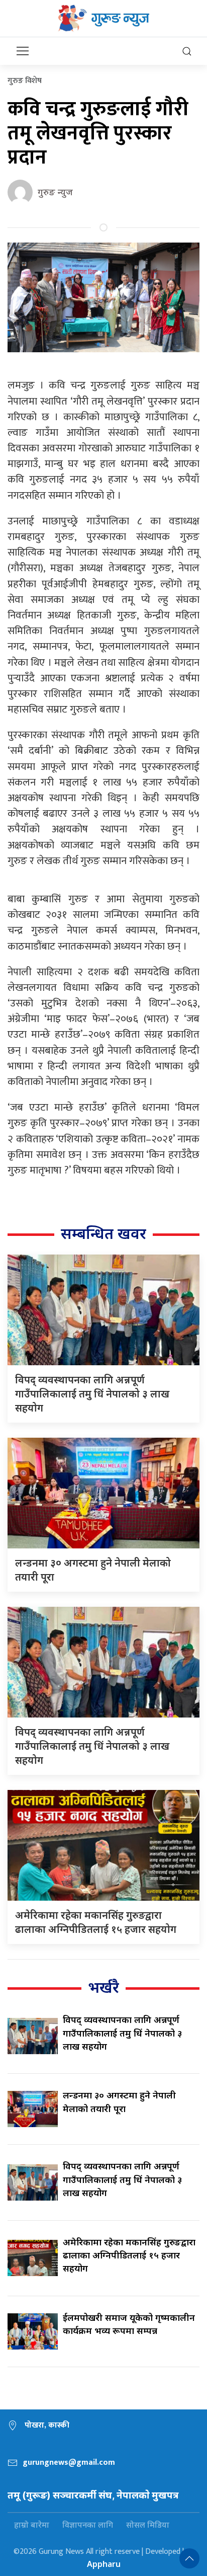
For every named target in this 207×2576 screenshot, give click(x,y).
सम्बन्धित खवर (103, 1233)
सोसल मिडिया (148, 2525)
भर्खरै (103, 1987)
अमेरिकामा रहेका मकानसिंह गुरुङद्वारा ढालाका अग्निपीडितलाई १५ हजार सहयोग (96, 1922)
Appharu (104, 2564)
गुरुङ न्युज (55, 192)
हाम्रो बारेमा (32, 2525)
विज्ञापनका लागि (88, 2525)
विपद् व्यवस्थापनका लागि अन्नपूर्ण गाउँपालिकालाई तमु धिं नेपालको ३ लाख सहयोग (92, 1394)
